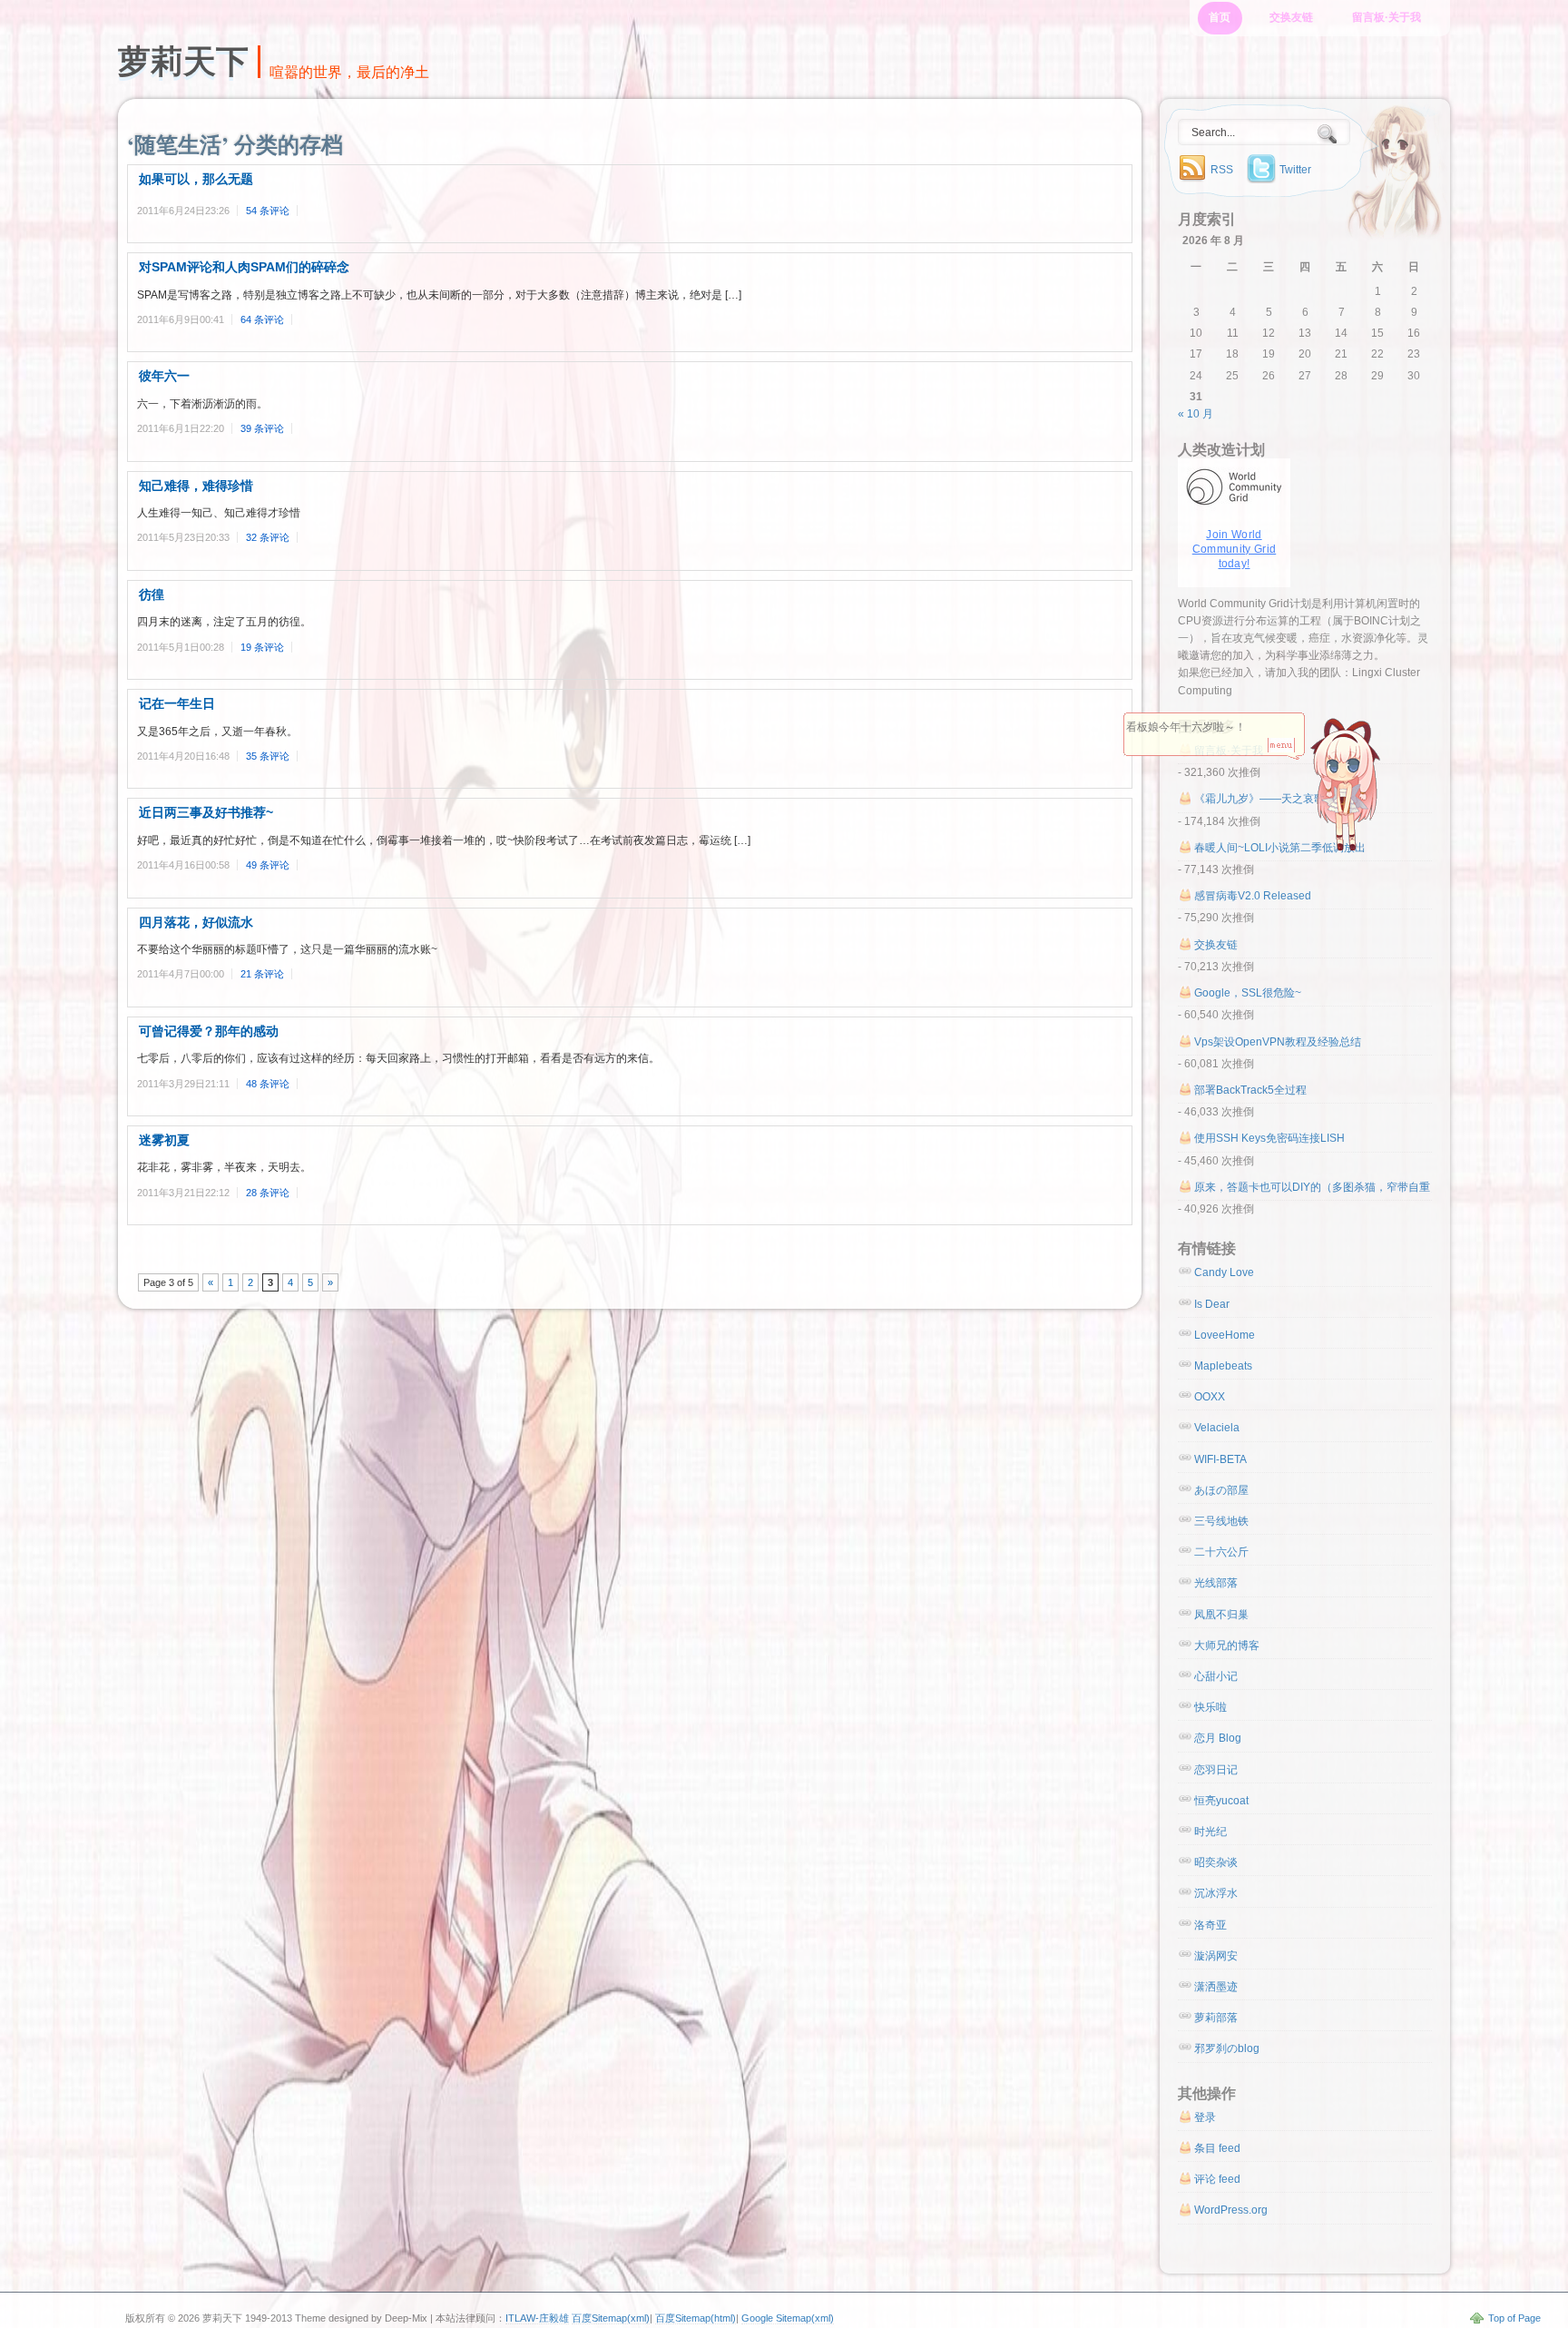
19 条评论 (262, 647)
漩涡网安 (1216, 1956)
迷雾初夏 (164, 1140)
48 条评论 (268, 1084)
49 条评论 (268, 865)
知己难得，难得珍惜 (196, 486)
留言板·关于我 (1387, 17)
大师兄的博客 (1227, 1645)
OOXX (1210, 1397)
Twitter (1295, 170)
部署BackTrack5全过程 (1250, 1090)
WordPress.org (1231, 2210)
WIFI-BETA (1220, 1459)
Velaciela (1217, 1428)
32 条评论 (268, 537)
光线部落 (1216, 1583)
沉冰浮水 (1216, 1893)
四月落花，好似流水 (196, 922)
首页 (1220, 17)
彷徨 (152, 594)
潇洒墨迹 (1216, 1987)
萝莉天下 (183, 61)
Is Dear (1212, 1304)
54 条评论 (268, 211)
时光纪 (1210, 1832)
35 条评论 (268, 756)
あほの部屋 (1221, 1490)
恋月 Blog (1218, 1738)
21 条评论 (262, 974)
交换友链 (1291, 17)
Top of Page (1514, 2318)
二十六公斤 (1221, 1552)
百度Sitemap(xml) (611, 2318)
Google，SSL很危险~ (1248, 993)
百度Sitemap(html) (696, 2318)
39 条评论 (262, 428)
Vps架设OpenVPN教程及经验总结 (1278, 1042)
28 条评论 (268, 1193)
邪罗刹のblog (1227, 2048)
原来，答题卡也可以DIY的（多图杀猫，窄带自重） (1318, 1187)
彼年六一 (164, 376)
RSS (1222, 170)
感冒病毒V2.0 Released (1253, 896)
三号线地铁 (1221, 1521)
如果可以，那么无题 (196, 179)
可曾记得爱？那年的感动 (209, 1031)
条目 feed (1217, 2148)
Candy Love (1224, 1272)
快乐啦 (1210, 1707)
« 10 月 (1196, 414)
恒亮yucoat (1221, 1801)
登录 (1205, 2117)
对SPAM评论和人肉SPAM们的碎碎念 (244, 267)
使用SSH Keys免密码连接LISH (1269, 1138)
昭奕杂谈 (1216, 1862)
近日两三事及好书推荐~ (206, 812)
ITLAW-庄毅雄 (537, 2318)
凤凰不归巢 (1221, 1615)
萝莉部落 (1216, 2018)
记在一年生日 (177, 703)
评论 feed (1217, 2179)
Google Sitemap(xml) (788, 2318)
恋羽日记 (1216, 1770)
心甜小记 (1216, 1676)
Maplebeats (1223, 1366)
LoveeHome (1225, 1335)
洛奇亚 (1210, 1925)
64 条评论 (262, 319)
